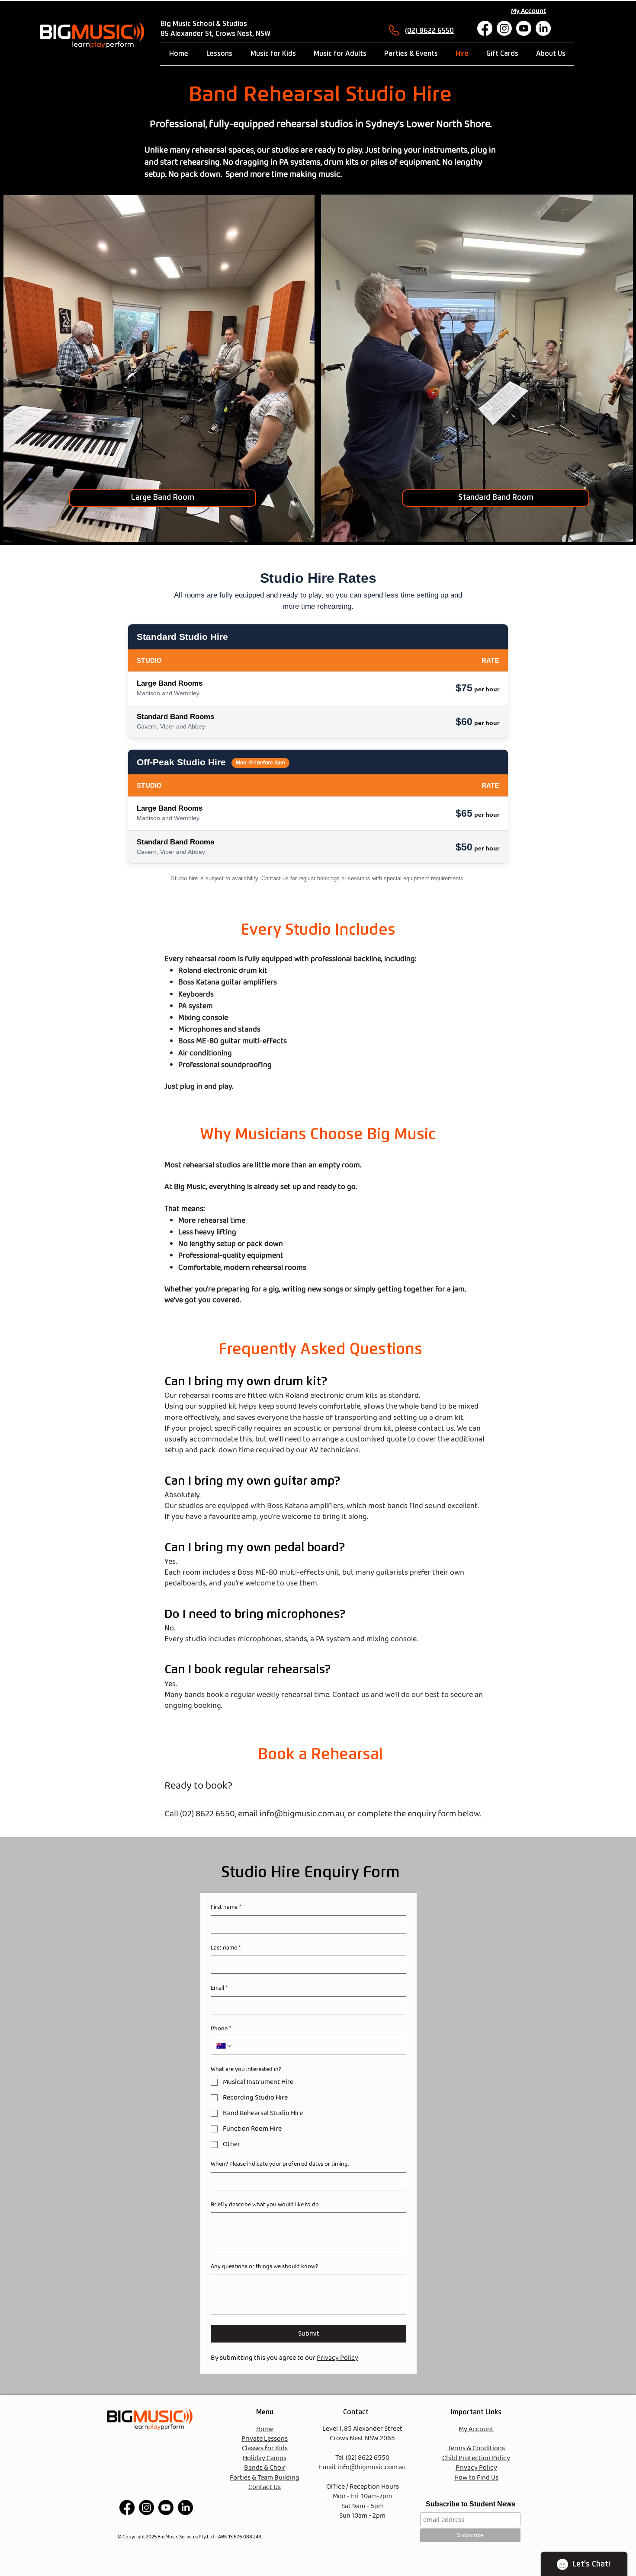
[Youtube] (524, 28)
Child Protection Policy (476, 2458)
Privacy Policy (476, 2468)
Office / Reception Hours (363, 2487)
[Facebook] (485, 28)
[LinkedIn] (543, 28)
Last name (226, 1948)
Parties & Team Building (265, 2478)
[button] (163, 498)
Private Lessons (265, 2439)
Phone (221, 2029)
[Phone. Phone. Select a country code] (225, 2046)
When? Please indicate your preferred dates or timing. (280, 2164)
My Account (476, 2429)
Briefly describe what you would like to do (265, 2205)
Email (219, 1988)
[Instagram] (504, 28)
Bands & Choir (265, 2468)
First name (226, 1908)
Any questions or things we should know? (264, 2267)
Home (265, 2429)
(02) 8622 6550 (429, 31)
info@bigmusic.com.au (302, 1814)
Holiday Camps (265, 2458)
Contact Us (265, 2487)
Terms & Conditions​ (476, 2448)
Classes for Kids (265, 2448)
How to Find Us (476, 2478)
